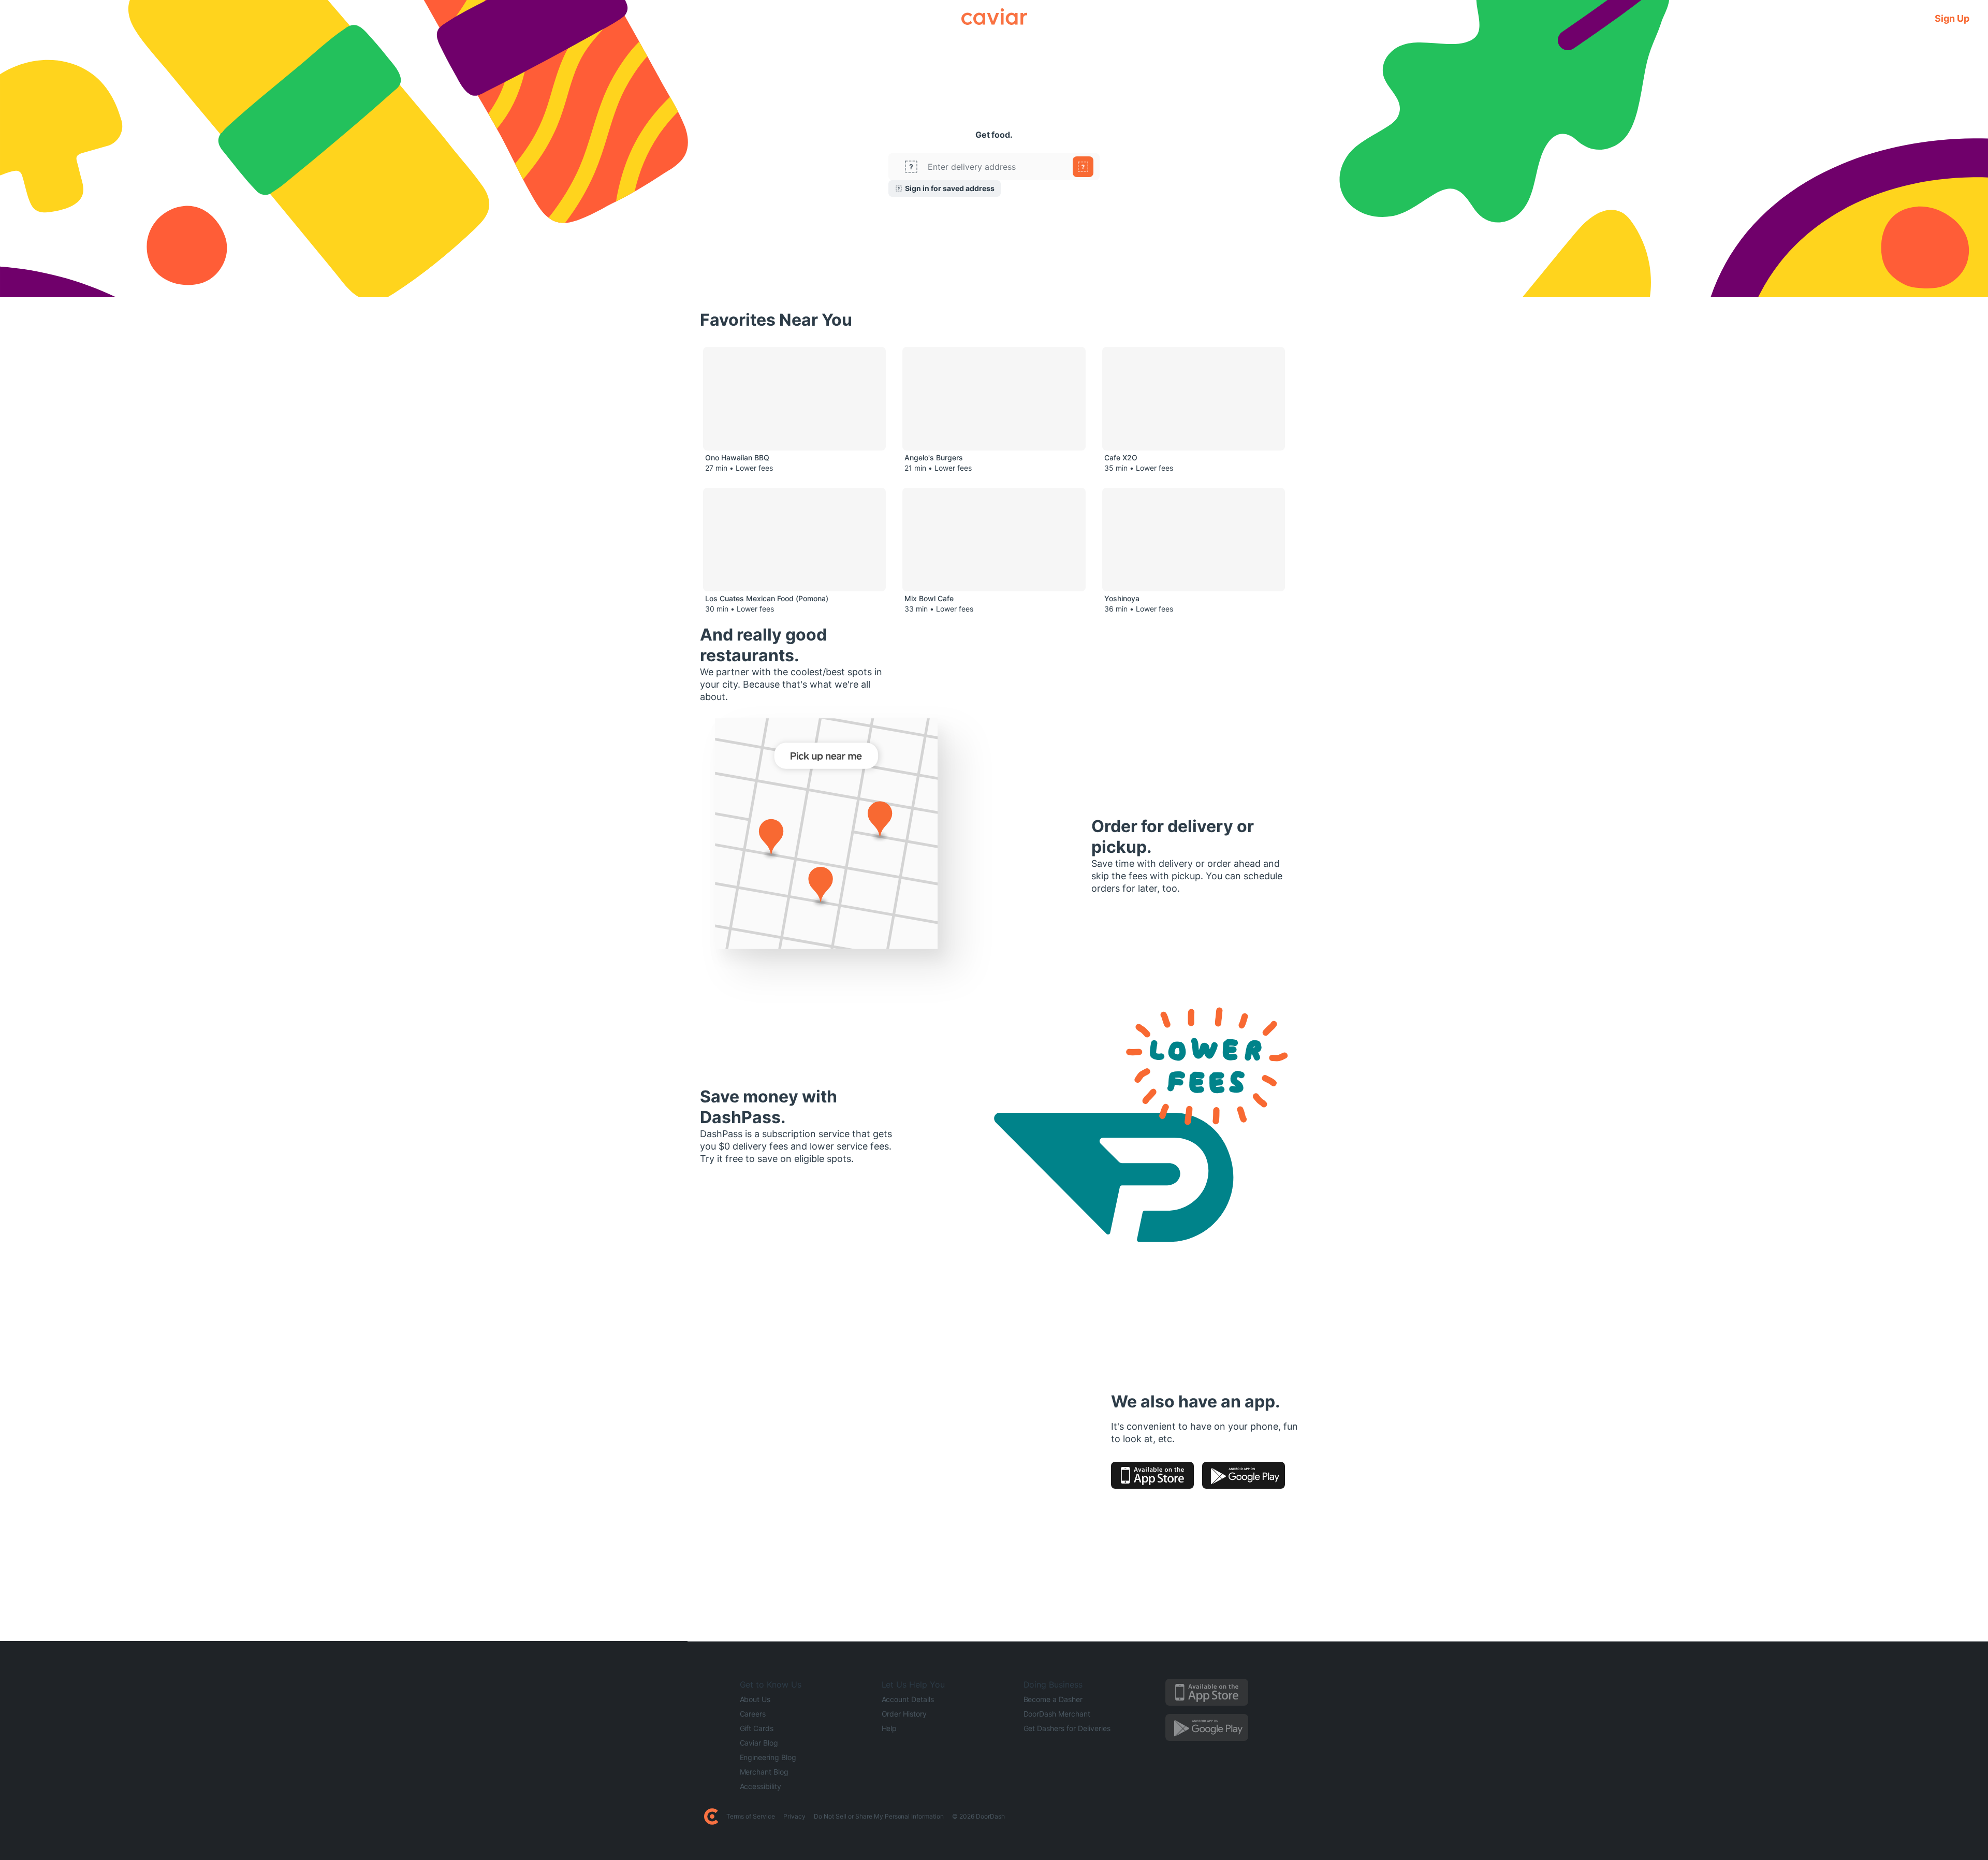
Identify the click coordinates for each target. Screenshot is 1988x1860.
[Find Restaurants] (1083, 167)
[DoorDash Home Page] (711, 1817)
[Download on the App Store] (1152, 1475)
